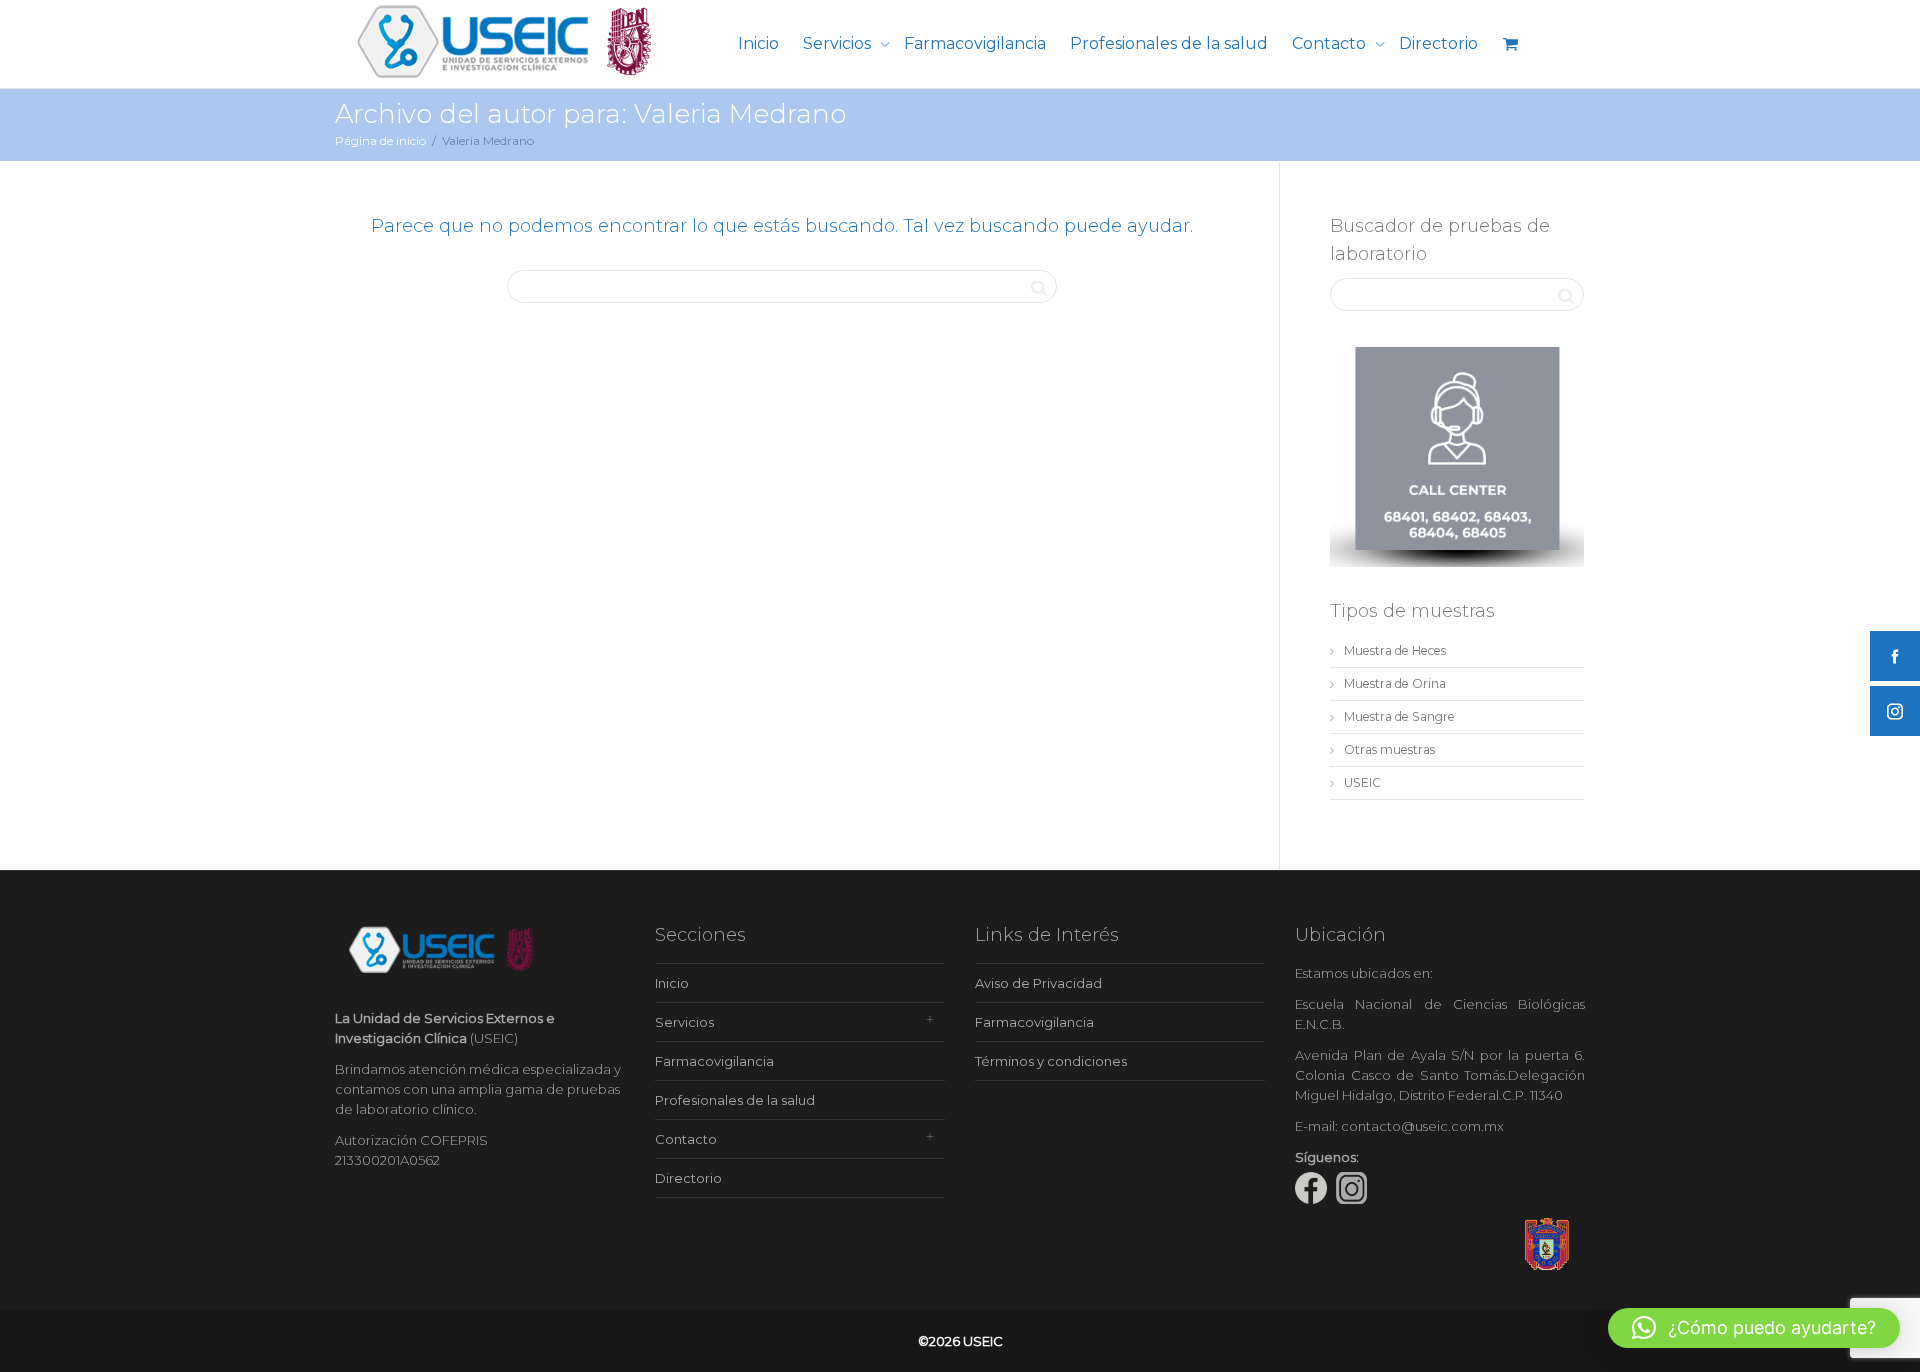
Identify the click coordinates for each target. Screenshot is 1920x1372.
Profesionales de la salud (1169, 43)
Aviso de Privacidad (1038, 983)
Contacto (1331, 43)
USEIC (1362, 782)
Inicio (758, 43)
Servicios (839, 43)
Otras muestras (1389, 749)
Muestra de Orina (1395, 683)
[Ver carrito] (1510, 44)
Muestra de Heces (1395, 650)
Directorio (1438, 43)
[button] (1754, 1328)
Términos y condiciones (1051, 1061)
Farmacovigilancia (975, 43)
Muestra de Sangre (1399, 716)
